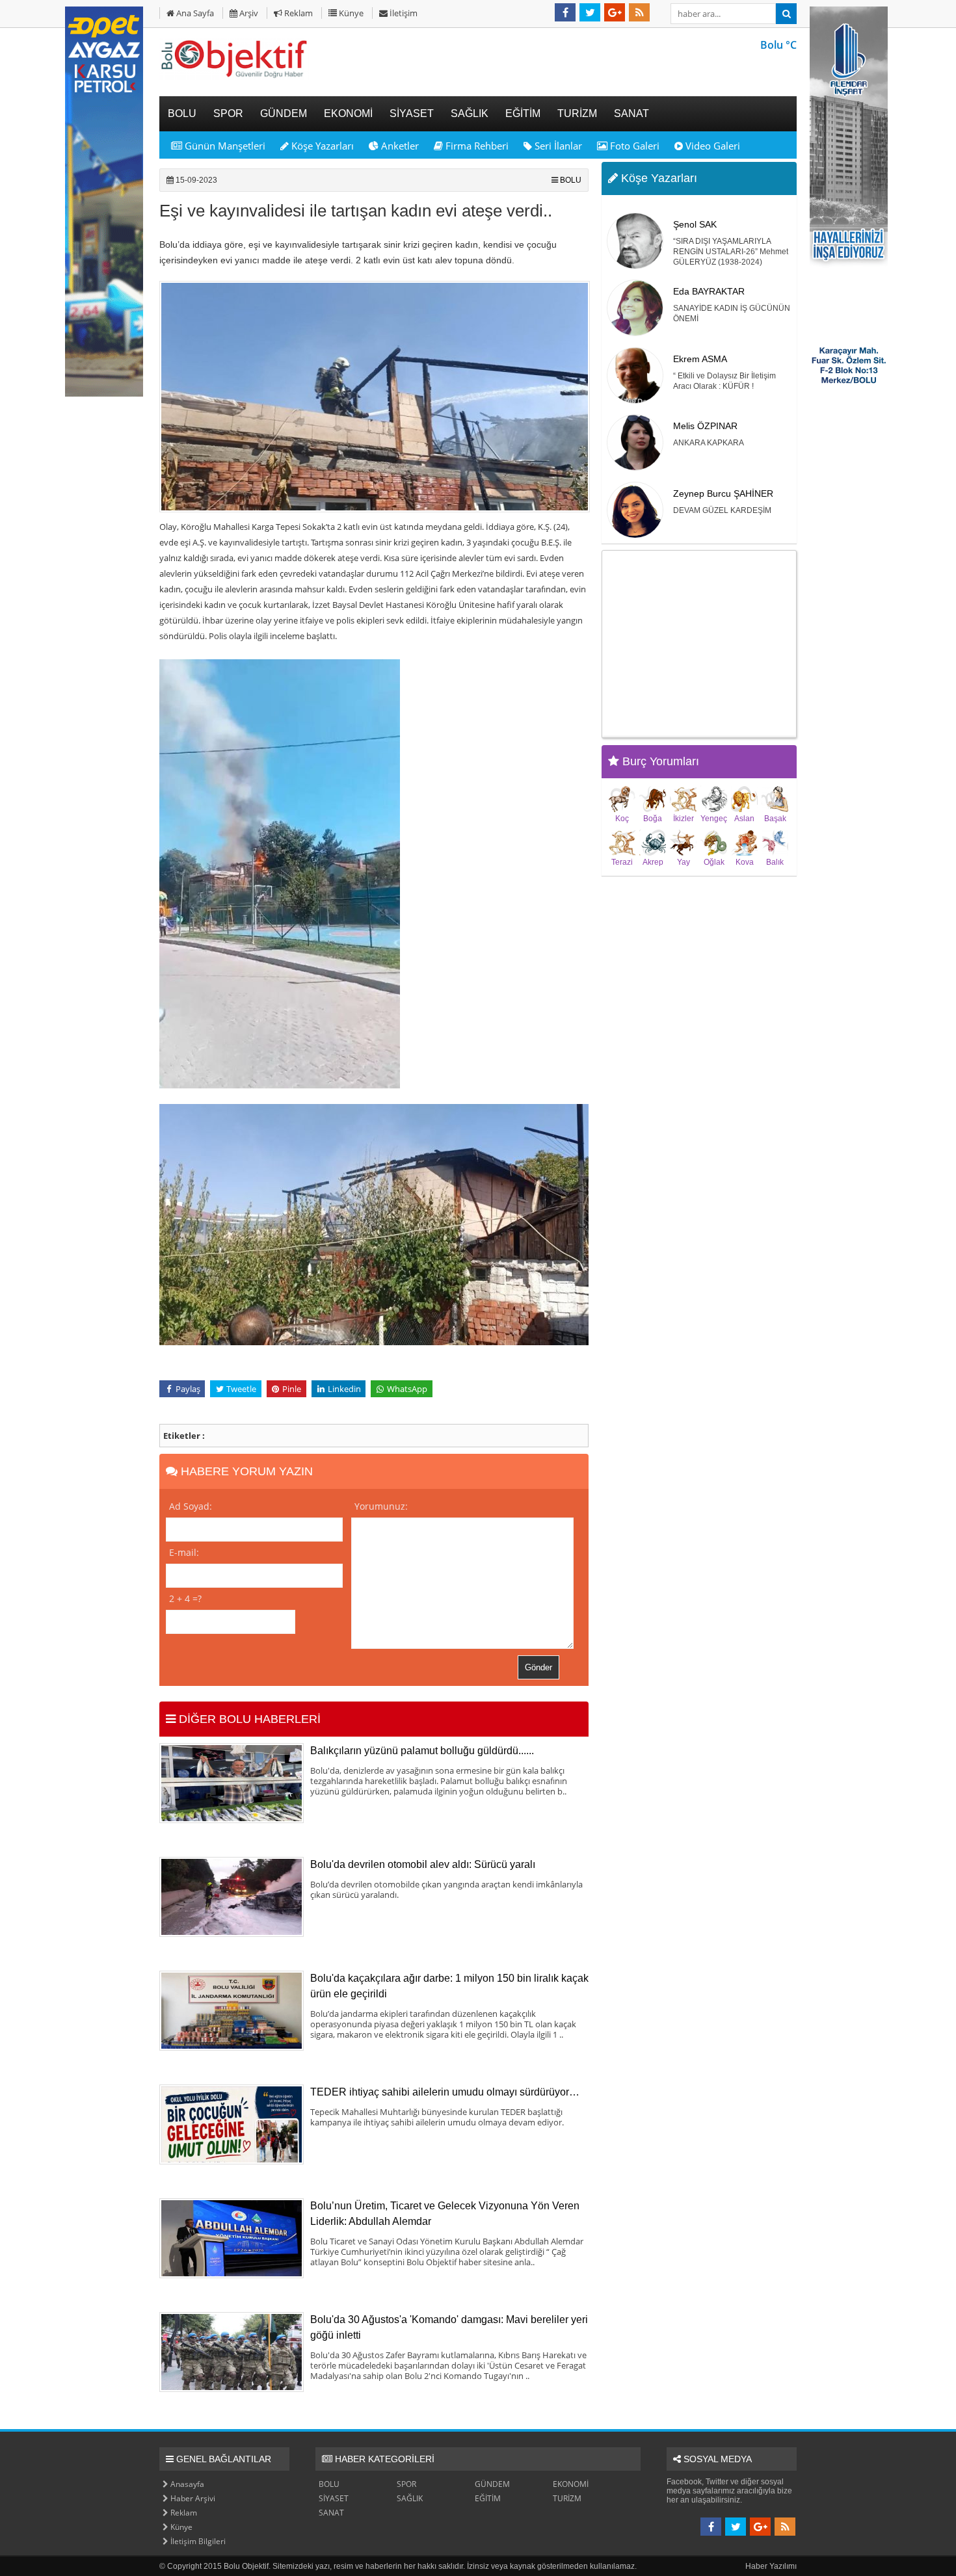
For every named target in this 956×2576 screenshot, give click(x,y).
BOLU (571, 180)
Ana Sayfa (194, 13)
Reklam (298, 13)
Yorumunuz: (381, 1506)
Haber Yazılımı (771, 2566)
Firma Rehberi (476, 146)
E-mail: (184, 1552)
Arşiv (248, 13)
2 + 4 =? (185, 1598)
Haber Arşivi (192, 2498)
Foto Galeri (633, 146)
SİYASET (334, 2498)
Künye (350, 13)
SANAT (331, 2513)
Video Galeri (711, 146)
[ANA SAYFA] (234, 77)
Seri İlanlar (557, 146)
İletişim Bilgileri (197, 2541)
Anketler (399, 146)
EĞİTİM (488, 2498)
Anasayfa (186, 2484)
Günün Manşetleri (224, 146)
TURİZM (567, 2498)
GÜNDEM (492, 2484)
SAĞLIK (410, 2498)
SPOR (406, 2484)
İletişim (403, 13)
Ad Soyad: (191, 1506)
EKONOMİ (571, 2484)
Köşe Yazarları (321, 146)
